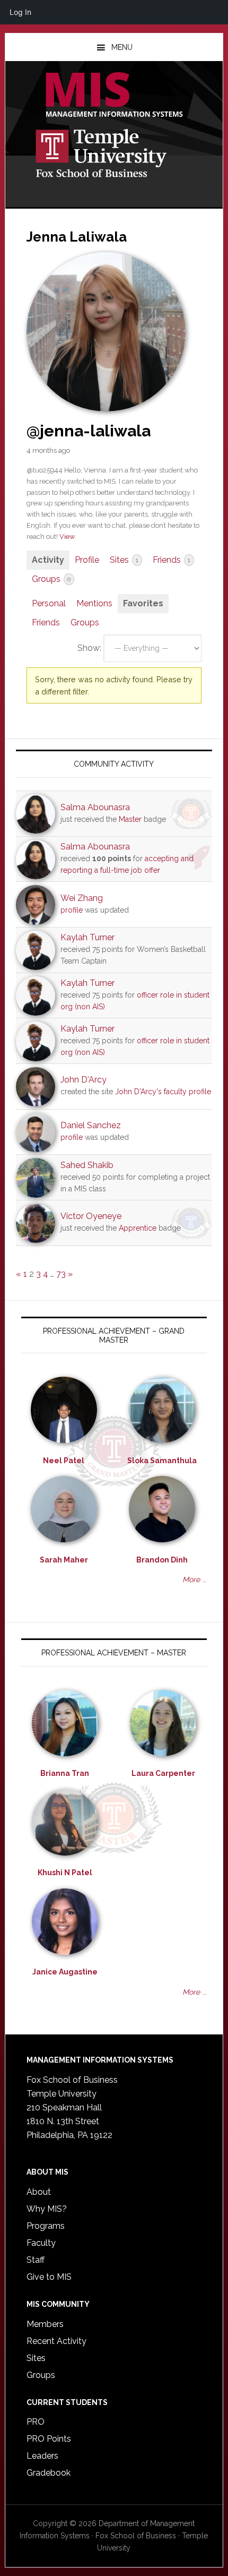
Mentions (94, 603)
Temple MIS (114, 96)
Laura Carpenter (163, 1773)
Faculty (41, 2243)
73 (61, 1274)
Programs (46, 2226)
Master (130, 819)
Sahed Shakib (87, 1165)
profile (72, 910)
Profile (87, 560)
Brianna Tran (65, 1773)
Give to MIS (49, 2277)
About (39, 2192)
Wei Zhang (82, 898)
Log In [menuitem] (20, 12)
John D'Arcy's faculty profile (163, 1092)
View (67, 536)
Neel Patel (64, 1461)
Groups (51, 579)
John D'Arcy (84, 1080)
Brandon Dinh (162, 1560)
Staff (36, 2260)
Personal (49, 603)
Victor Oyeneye (91, 1216)
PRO (36, 2422)
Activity (48, 560)
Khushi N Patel (65, 1873)
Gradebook (49, 2473)
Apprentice (138, 1228)
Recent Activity (56, 2341)
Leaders (42, 2456)
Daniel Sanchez (91, 1125)
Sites (124, 560)
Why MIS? (47, 2209)
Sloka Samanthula (162, 1461)
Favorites (143, 603)
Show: (89, 648)
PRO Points (49, 2439)
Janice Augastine (65, 1972)
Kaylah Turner (87, 937)
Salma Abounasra (95, 807)
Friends (172, 560)
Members (45, 2324)
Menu (122, 47)
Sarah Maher (64, 1560)
